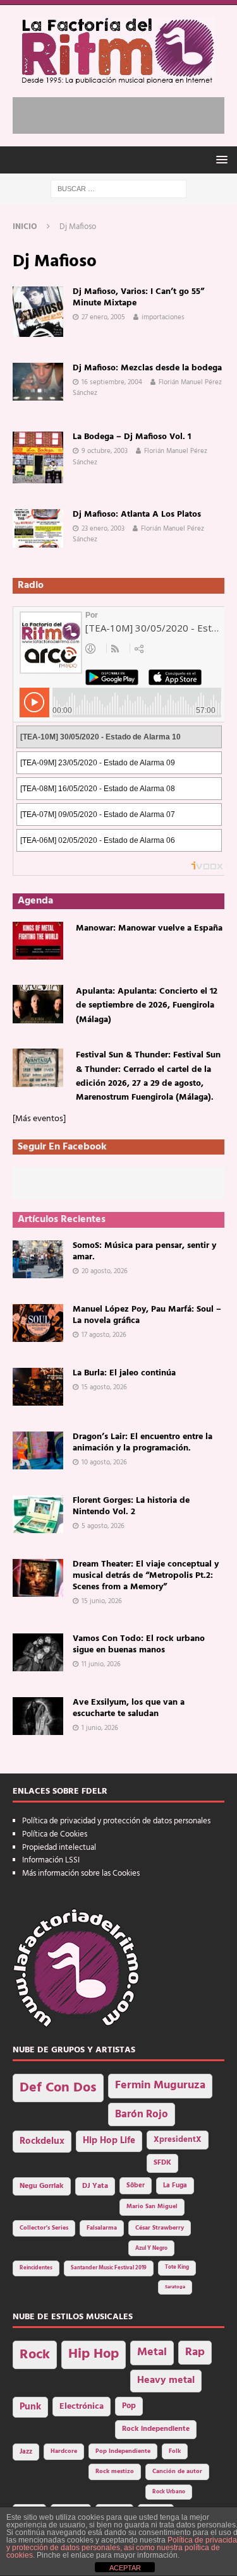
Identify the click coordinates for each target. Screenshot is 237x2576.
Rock (35, 2355)
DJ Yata (95, 2186)
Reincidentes (36, 2268)
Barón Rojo (142, 2114)
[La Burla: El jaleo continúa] (38, 1387)
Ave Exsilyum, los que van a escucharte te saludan (129, 1708)
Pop (129, 2406)
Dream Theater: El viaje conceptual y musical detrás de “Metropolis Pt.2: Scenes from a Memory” (146, 1576)
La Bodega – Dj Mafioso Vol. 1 (132, 437)
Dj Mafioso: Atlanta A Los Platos (137, 515)
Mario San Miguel (152, 2207)
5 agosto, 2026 (103, 1526)
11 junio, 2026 (101, 1664)
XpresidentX (178, 2140)
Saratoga (175, 2287)
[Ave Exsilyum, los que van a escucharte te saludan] (38, 1716)
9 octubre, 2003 (105, 451)
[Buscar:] (118, 189)
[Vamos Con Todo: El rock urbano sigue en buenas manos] (38, 1652)
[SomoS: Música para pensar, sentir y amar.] (38, 1259)
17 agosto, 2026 (104, 1335)
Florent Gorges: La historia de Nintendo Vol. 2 (131, 1506)
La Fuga (175, 2186)
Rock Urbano (169, 2492)
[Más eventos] (39, 1119)
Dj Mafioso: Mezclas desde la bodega (147, 368)
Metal (152, 2352)
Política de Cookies (55, 1834)
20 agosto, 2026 (105, 1271)
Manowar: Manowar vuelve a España (149, 928)
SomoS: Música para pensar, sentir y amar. (144, 1251)
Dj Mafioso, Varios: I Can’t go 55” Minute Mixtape (138, 297)
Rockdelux (42, 2141)
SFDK (162, 2163)
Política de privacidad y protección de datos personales (116, 1821)
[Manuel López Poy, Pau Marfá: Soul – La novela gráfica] (38, 1323)
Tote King (177, 2267)
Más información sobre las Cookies (81, 1873)
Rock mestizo (115, 2472)
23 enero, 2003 (103, 529)
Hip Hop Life (109, 2141)
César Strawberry (160, 2228)
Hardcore (64, 2451)
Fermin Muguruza (160, 2085)
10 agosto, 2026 (104, 1462)
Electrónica (82, 2407)
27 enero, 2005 (103, 317)
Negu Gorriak (42, 2186)
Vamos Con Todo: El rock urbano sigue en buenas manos (139, 1644)
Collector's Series (44, 2228)
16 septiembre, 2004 (112, 382)
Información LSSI (51, 1860)
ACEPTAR (125, 2568)
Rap (195, 2352)
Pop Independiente (123, 2451)
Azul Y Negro (151, 2248)
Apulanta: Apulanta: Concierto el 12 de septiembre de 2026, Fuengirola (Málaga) (147, 1006)
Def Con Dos (58, 2088)
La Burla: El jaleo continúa (124, 1373)
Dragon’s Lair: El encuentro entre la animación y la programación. (143, 1443)
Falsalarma (102, 2228)
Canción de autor (177, 2472)
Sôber (136, 2186)
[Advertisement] (125, 113)
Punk (30, 2407)
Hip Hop (94, 2354)
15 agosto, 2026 (104, 1387)
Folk (175, 2451)
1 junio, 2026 (100, 1728)
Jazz (26, 2452)
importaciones (163, 317)
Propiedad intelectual (59, 1848)
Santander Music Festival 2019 (109, 2268)
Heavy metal (166, 2380)
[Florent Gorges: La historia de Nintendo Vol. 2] (38, 1514)
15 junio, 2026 (102, 1601)
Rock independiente (156, 2429)
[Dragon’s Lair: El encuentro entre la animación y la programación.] (38, 1450)
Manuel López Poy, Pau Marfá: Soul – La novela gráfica (147, 1315)
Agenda (35, 901)
